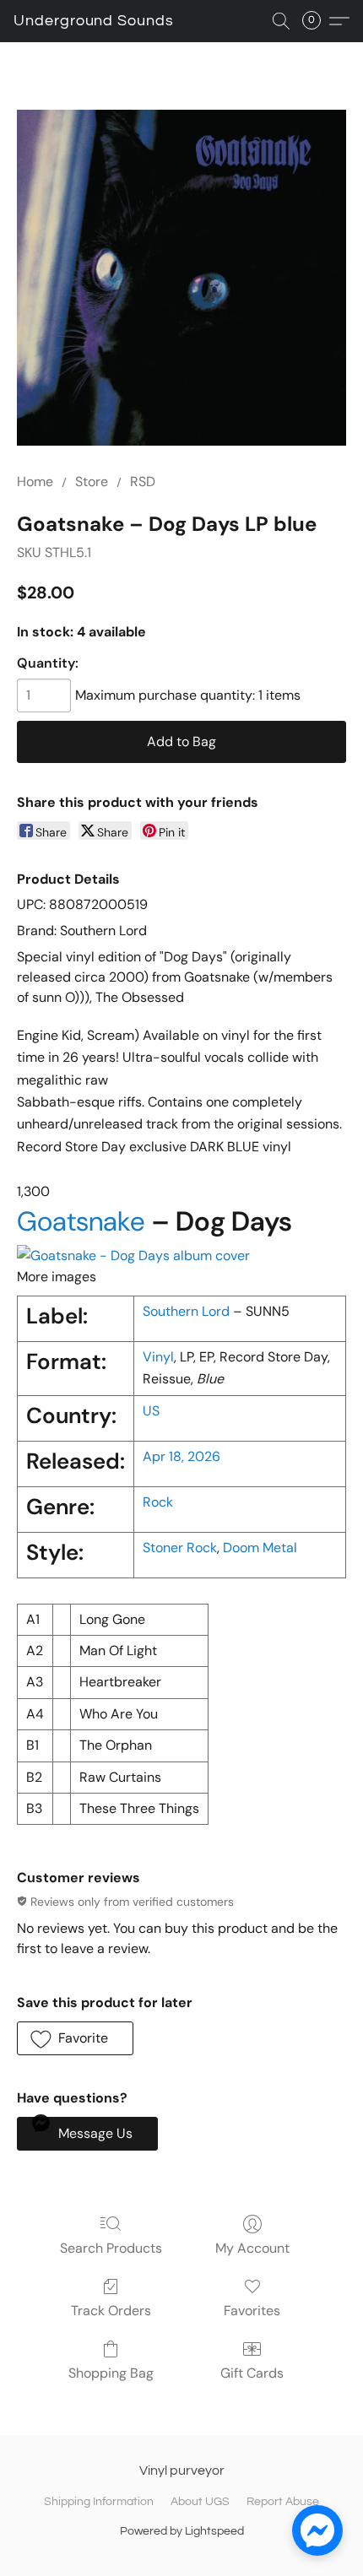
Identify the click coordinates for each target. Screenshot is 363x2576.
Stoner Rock (180, 1548)
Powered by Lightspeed (182, 2531)
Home (35, 482)
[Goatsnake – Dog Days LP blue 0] (181, 278)
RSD (143, 482)
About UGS (200, 2502)
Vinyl (158, 1357)
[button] (94, 21)
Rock (158, 1502)
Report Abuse (283, 2502)
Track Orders (111, 2311)
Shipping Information (99, 2502)
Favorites (252, 2311)
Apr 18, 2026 (181, 1456)
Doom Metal (260, 1548)
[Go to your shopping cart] (317, 21)
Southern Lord (186, 1311)
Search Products (111, 2248)
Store (92, 482)
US (151, 1411)
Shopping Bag (111, 2373)
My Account (252, 2248)
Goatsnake (81, 1221)
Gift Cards (252, 2373)
